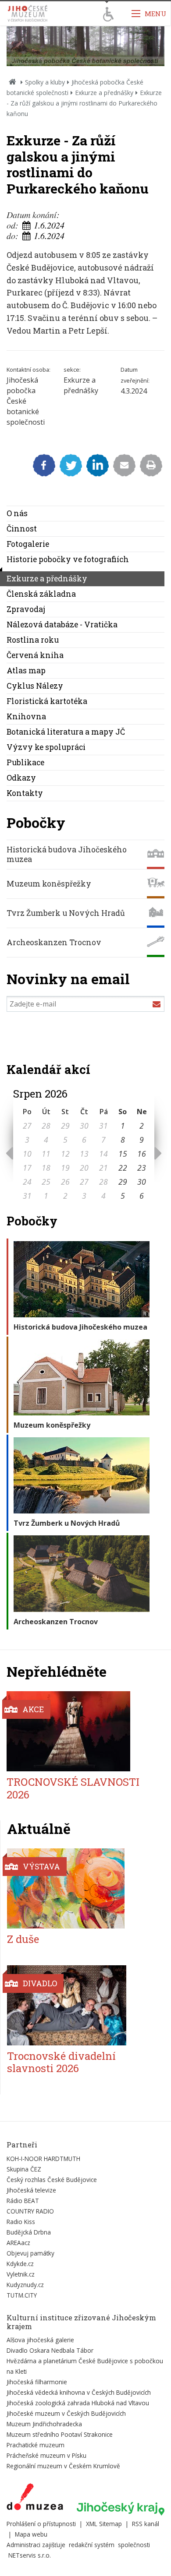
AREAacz (18, 2243)
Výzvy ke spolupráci (46, 747)
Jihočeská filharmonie (37, 2382)
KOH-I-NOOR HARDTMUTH (43, 2159)
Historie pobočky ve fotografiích (68, 559)
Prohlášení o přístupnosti (41, 2524)
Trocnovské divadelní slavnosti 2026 (61, 2062)
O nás (17, 513)
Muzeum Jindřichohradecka (44, 2424)
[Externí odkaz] (35, 2499)
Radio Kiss (21, 2222)
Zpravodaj (26, 609)
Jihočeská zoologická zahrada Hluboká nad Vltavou (78, 2403)
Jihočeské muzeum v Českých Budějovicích (66, 2413)
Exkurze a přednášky (104, 93)
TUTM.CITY (22, 2295)
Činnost (22, 529)
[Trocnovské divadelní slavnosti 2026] (80, 2005)
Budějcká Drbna (29, 2232)
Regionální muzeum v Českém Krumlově (63, 2466)
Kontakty (25, 793)
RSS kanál (146, 2524)
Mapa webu (31, 2534)
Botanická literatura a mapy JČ (66, 732)
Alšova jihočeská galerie (40, 2340)
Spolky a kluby (45, 82)
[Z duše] (80, 1888)
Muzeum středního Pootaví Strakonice (60, 2434)
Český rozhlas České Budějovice (52, 2180)
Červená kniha (35, 655)
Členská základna (41, 594)
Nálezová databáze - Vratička (62, 625)
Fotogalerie (28, 544)
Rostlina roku (33, 640)
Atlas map (26, 670)
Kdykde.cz (20, 2264)
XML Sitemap (104, 2524)
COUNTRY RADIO (30, 2211)
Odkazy (21, 778)
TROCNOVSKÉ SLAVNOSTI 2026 (73, 1788)
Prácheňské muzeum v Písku (46, 2455)
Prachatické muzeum (36, 2445)
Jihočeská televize (31, 2190)
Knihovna (26, 716)
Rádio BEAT (23, 2201)
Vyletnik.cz (21, 2274)
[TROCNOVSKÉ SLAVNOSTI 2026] (80, 1731)
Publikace (25, 762)
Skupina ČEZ (24, 2169)
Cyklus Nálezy (35, 686)
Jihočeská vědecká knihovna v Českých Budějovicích (79, 2392)
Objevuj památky (30, 2253)
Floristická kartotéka (47, 701)
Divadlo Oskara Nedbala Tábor (50, 2350)
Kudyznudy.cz (25, 2285)
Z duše (23, 1939)
